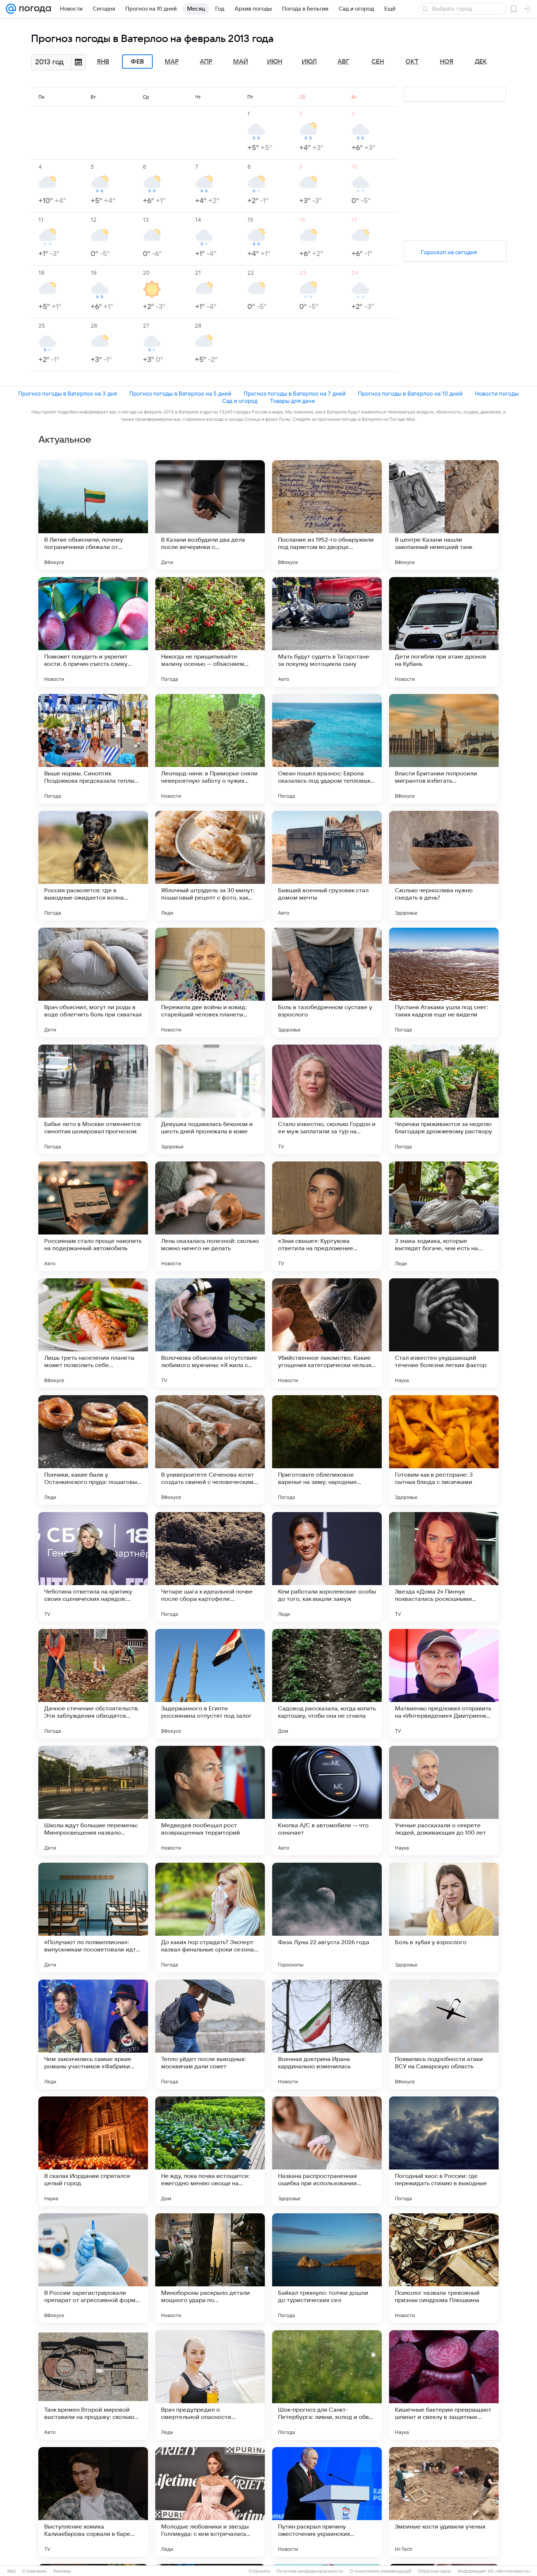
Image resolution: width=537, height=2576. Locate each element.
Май (241, 62)
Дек (481, 62)
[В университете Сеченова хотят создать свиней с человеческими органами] (210, 1450)
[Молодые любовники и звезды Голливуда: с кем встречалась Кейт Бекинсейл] (210, 2502)
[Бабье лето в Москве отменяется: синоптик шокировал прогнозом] (93, 1099)
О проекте (259, 2571)
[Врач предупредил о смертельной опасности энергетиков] (210, 2385)
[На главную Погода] (34, 9)
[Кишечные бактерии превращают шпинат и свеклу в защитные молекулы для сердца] (444, 2385)
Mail (12, 2571)
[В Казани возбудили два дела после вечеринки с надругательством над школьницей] (210, 515)
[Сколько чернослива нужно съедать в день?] (444, 866)
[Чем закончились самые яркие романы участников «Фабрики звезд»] (93, 2034)
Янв (103, 62)
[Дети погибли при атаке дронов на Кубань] (444, 632)
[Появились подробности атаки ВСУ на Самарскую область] (444, 2034)
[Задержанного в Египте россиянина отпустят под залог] (210, 1684)
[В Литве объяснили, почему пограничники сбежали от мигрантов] (93, 515)
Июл (309, 62)
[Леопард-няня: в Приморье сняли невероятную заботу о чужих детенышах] (210, 749)
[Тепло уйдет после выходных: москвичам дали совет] (210, 2034)
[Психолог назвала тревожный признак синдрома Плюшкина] (444, 2268)
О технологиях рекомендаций (380, 2571)
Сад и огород (240, 401)
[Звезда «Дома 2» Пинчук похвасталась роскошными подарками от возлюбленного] (444, 1567)
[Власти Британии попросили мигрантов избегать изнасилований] (444, 749)
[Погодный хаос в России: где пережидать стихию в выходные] (444, 2151)
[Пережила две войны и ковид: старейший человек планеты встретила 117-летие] (210, 982)
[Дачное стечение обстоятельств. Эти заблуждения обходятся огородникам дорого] (93, 1684)
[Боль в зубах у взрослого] (444, 1917)
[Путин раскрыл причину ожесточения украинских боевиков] (327, 2502)
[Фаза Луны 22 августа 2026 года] (327, 1917)
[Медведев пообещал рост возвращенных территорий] (210, 1801)
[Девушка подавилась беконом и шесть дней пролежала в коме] (210, 1099)
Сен (378, 62)
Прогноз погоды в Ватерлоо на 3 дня (68, 394)
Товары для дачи (292, 401)
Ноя (447, 62)
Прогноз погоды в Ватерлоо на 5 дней (180, 394)
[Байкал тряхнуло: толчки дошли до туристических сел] (327, 2268)
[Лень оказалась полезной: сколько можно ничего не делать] (210, 1216)
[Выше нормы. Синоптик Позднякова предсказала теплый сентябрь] (93, 749)
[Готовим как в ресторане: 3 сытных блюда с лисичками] (444, 1450)
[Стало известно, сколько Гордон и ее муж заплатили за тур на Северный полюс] (327, 1099)
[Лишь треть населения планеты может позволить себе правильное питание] (93, 1333)
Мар (172, 62)
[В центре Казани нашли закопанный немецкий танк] (444, 515)
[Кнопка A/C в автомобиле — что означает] (327, 1801)
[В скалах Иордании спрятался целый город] (93, 2151)
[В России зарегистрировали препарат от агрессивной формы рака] (93, 2268)
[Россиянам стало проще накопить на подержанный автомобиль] (93, 1216)
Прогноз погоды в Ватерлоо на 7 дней (295, 394)
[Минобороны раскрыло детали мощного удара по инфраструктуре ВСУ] (210, 2268)
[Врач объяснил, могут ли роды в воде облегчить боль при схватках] (93, 982)
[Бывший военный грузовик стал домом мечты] (327, 866)
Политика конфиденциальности (310, 2571)
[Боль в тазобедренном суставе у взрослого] (327, 982)
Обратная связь (435, 2571)
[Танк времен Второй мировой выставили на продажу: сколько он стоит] (93, 2385)
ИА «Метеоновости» (509, 2571)
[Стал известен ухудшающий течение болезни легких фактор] (444, 1333)
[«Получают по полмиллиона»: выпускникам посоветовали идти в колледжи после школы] (93, 1917)
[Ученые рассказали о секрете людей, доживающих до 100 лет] (444, 1801)
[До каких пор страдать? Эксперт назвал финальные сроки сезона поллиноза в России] (210, 1917)
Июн (275, 62)
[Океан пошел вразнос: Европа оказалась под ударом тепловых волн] (327, 749)
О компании (35, 2571)
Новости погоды (497, 394)
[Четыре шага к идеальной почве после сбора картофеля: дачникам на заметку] (210, 1567)
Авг (343, 62)
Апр (206, 62)
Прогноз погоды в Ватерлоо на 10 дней (410, 394)
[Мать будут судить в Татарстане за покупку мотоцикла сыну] (327, 632)
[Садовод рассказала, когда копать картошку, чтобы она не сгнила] (327, 1684)
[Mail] (11, 9)
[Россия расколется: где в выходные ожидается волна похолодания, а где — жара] (93, 866)
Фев (137, 62)
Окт (412, 62)
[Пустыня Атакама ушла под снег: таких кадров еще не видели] (444, 982)
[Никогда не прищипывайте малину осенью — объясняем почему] (210, 632)
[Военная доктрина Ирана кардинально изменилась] (327, 2034)
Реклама (62, 2571)
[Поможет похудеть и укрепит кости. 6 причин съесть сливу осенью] (93, 632)
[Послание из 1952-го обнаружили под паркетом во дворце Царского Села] (327, 515)
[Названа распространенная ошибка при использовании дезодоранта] (327, 2151)
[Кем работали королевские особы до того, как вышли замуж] (327, 1567)
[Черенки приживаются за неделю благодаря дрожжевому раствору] (444, 1099)
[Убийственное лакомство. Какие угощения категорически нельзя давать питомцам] (327, 1333)
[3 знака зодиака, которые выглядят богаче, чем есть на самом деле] (444, 1216)
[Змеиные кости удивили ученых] (444, 2502)
